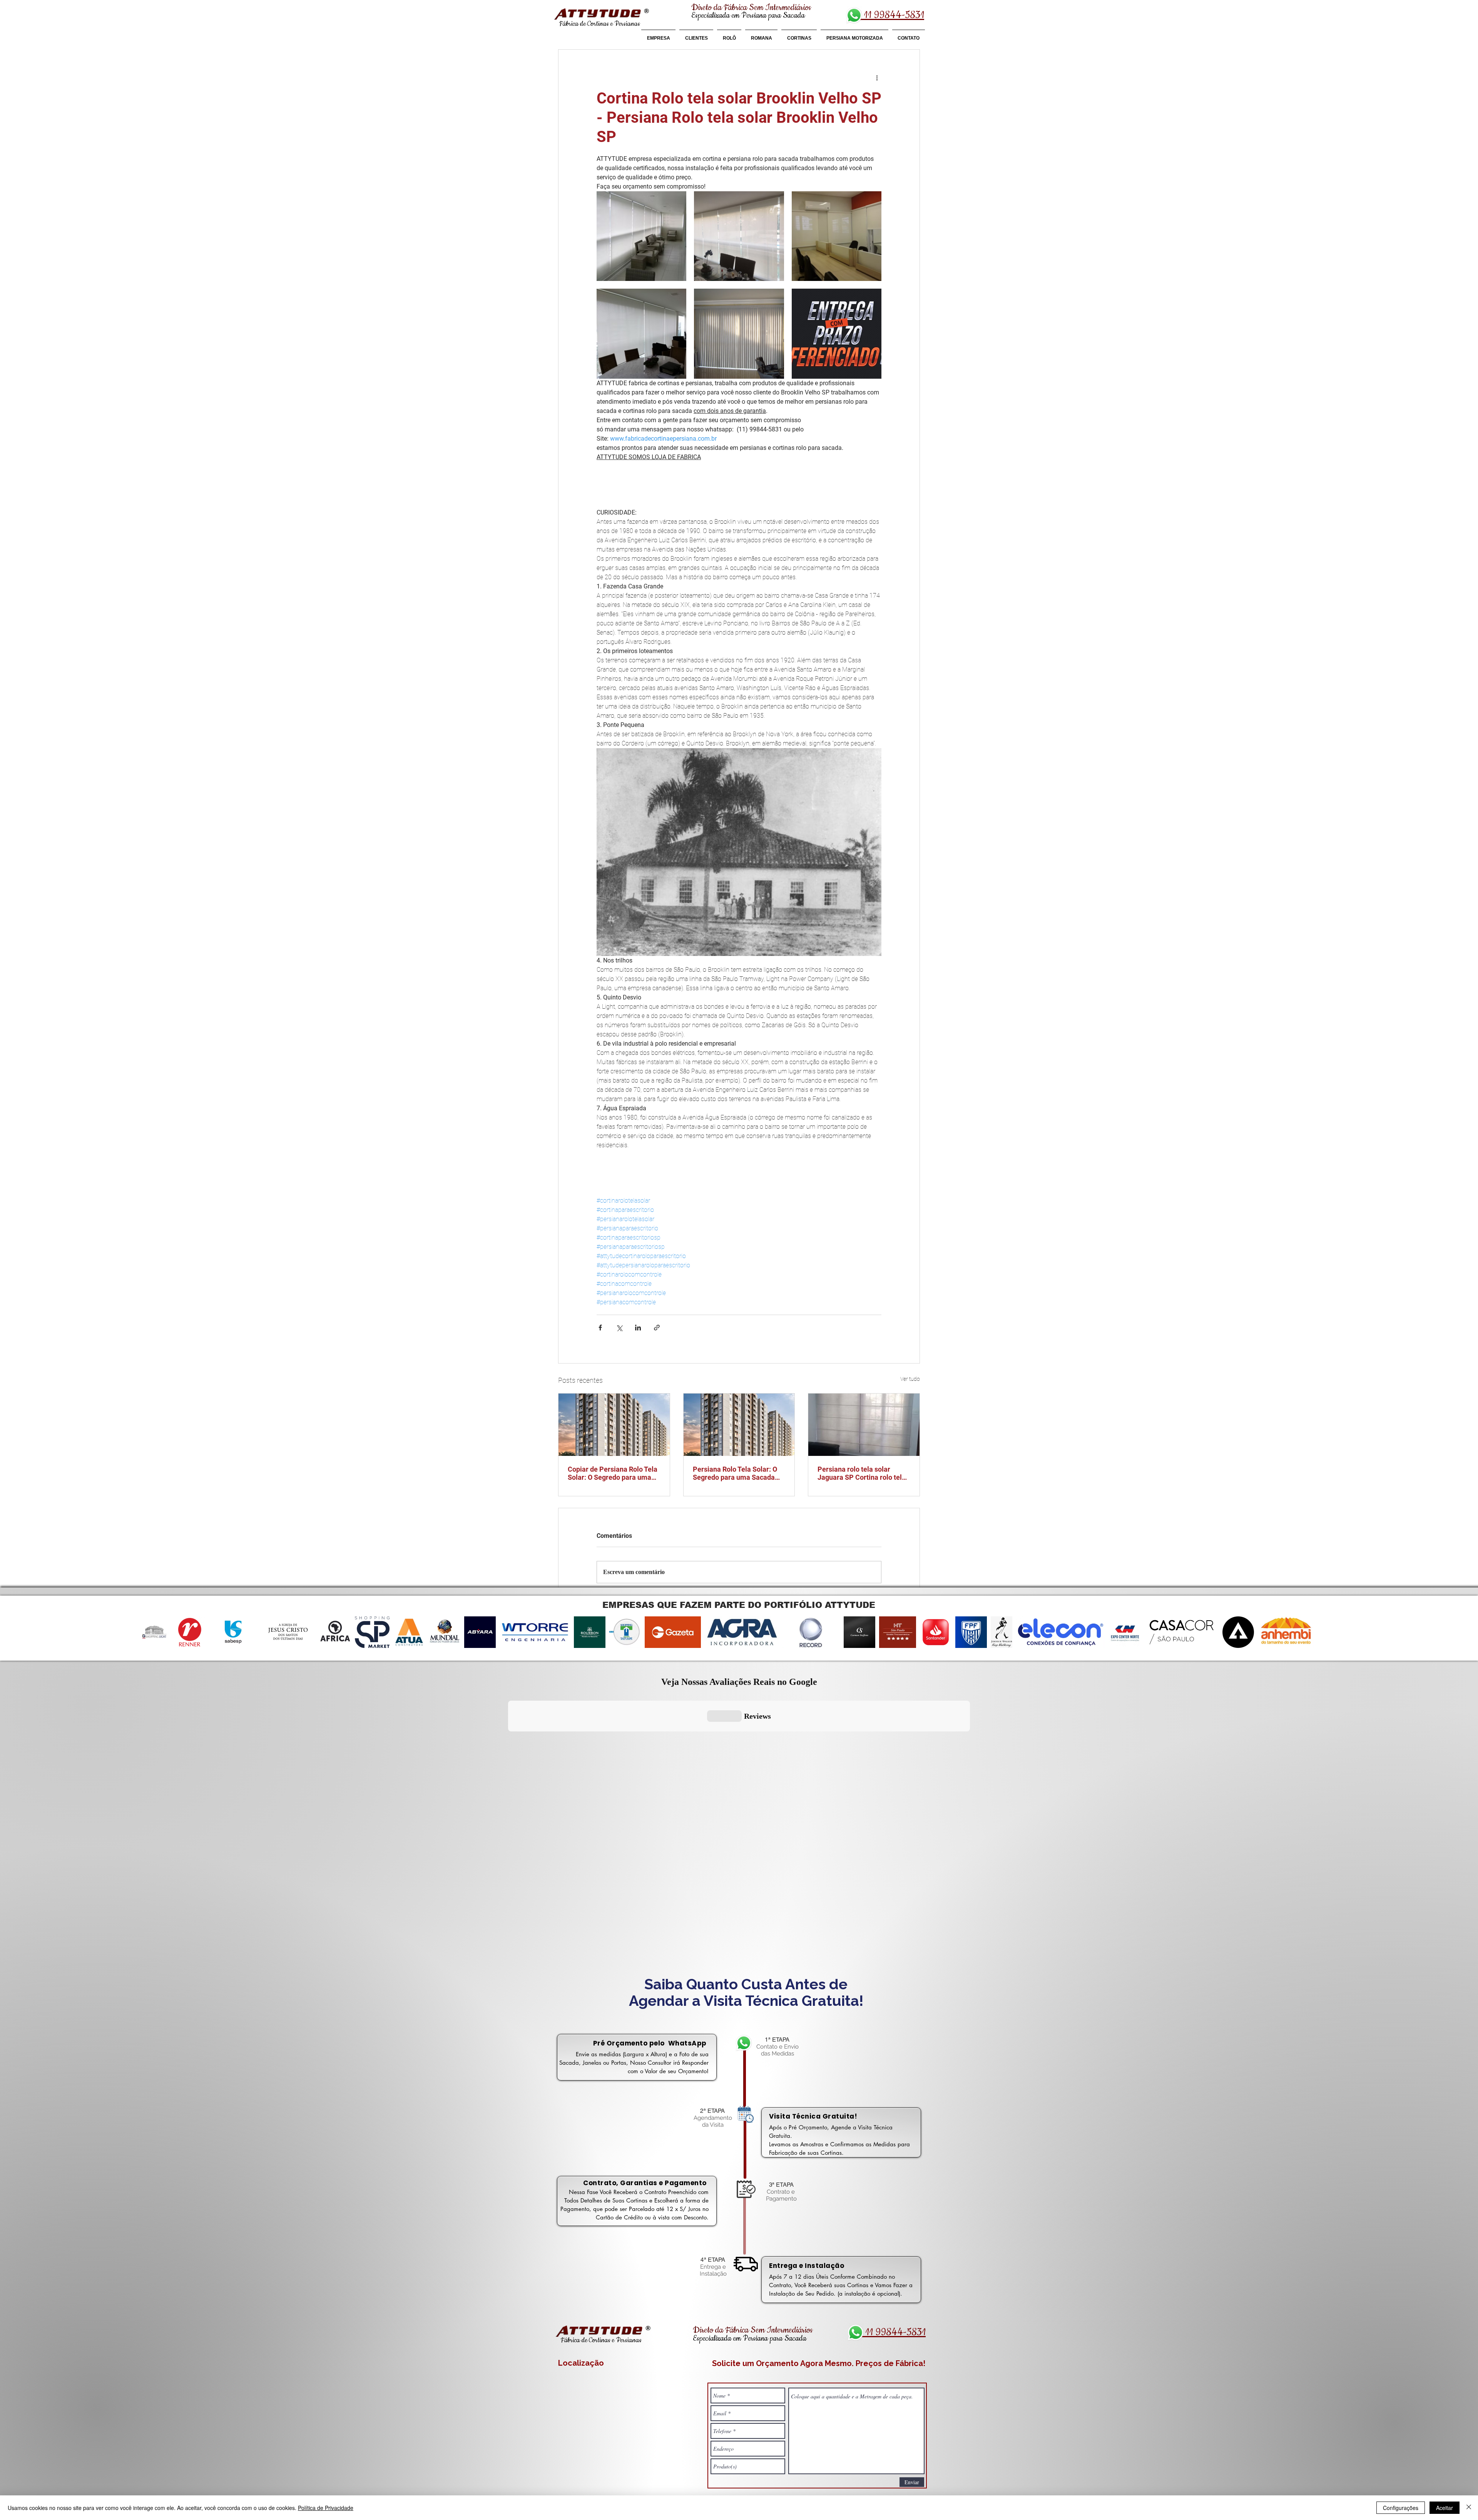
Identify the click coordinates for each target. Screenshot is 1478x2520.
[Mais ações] (877, 77)
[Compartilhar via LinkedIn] (638, 1328)
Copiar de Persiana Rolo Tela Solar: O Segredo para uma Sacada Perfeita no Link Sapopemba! (613, 1473)
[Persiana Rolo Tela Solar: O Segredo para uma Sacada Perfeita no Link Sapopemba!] (739, 1425)
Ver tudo (910, 1379)
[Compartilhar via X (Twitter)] (619, 1328)
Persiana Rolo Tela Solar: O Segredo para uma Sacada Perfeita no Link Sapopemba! (738, 1473)
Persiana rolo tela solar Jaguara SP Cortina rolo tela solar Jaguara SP (862, 1473)
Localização (581, 2363)
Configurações (1401, 2508)
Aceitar (1445, 2508)
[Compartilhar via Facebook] (600, 1328)
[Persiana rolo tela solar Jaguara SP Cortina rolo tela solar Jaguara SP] (864, 1425)
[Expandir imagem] (641, 236)
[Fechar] (1469, 2508)
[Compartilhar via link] (657, 1328)
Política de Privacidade (326, 2508)
